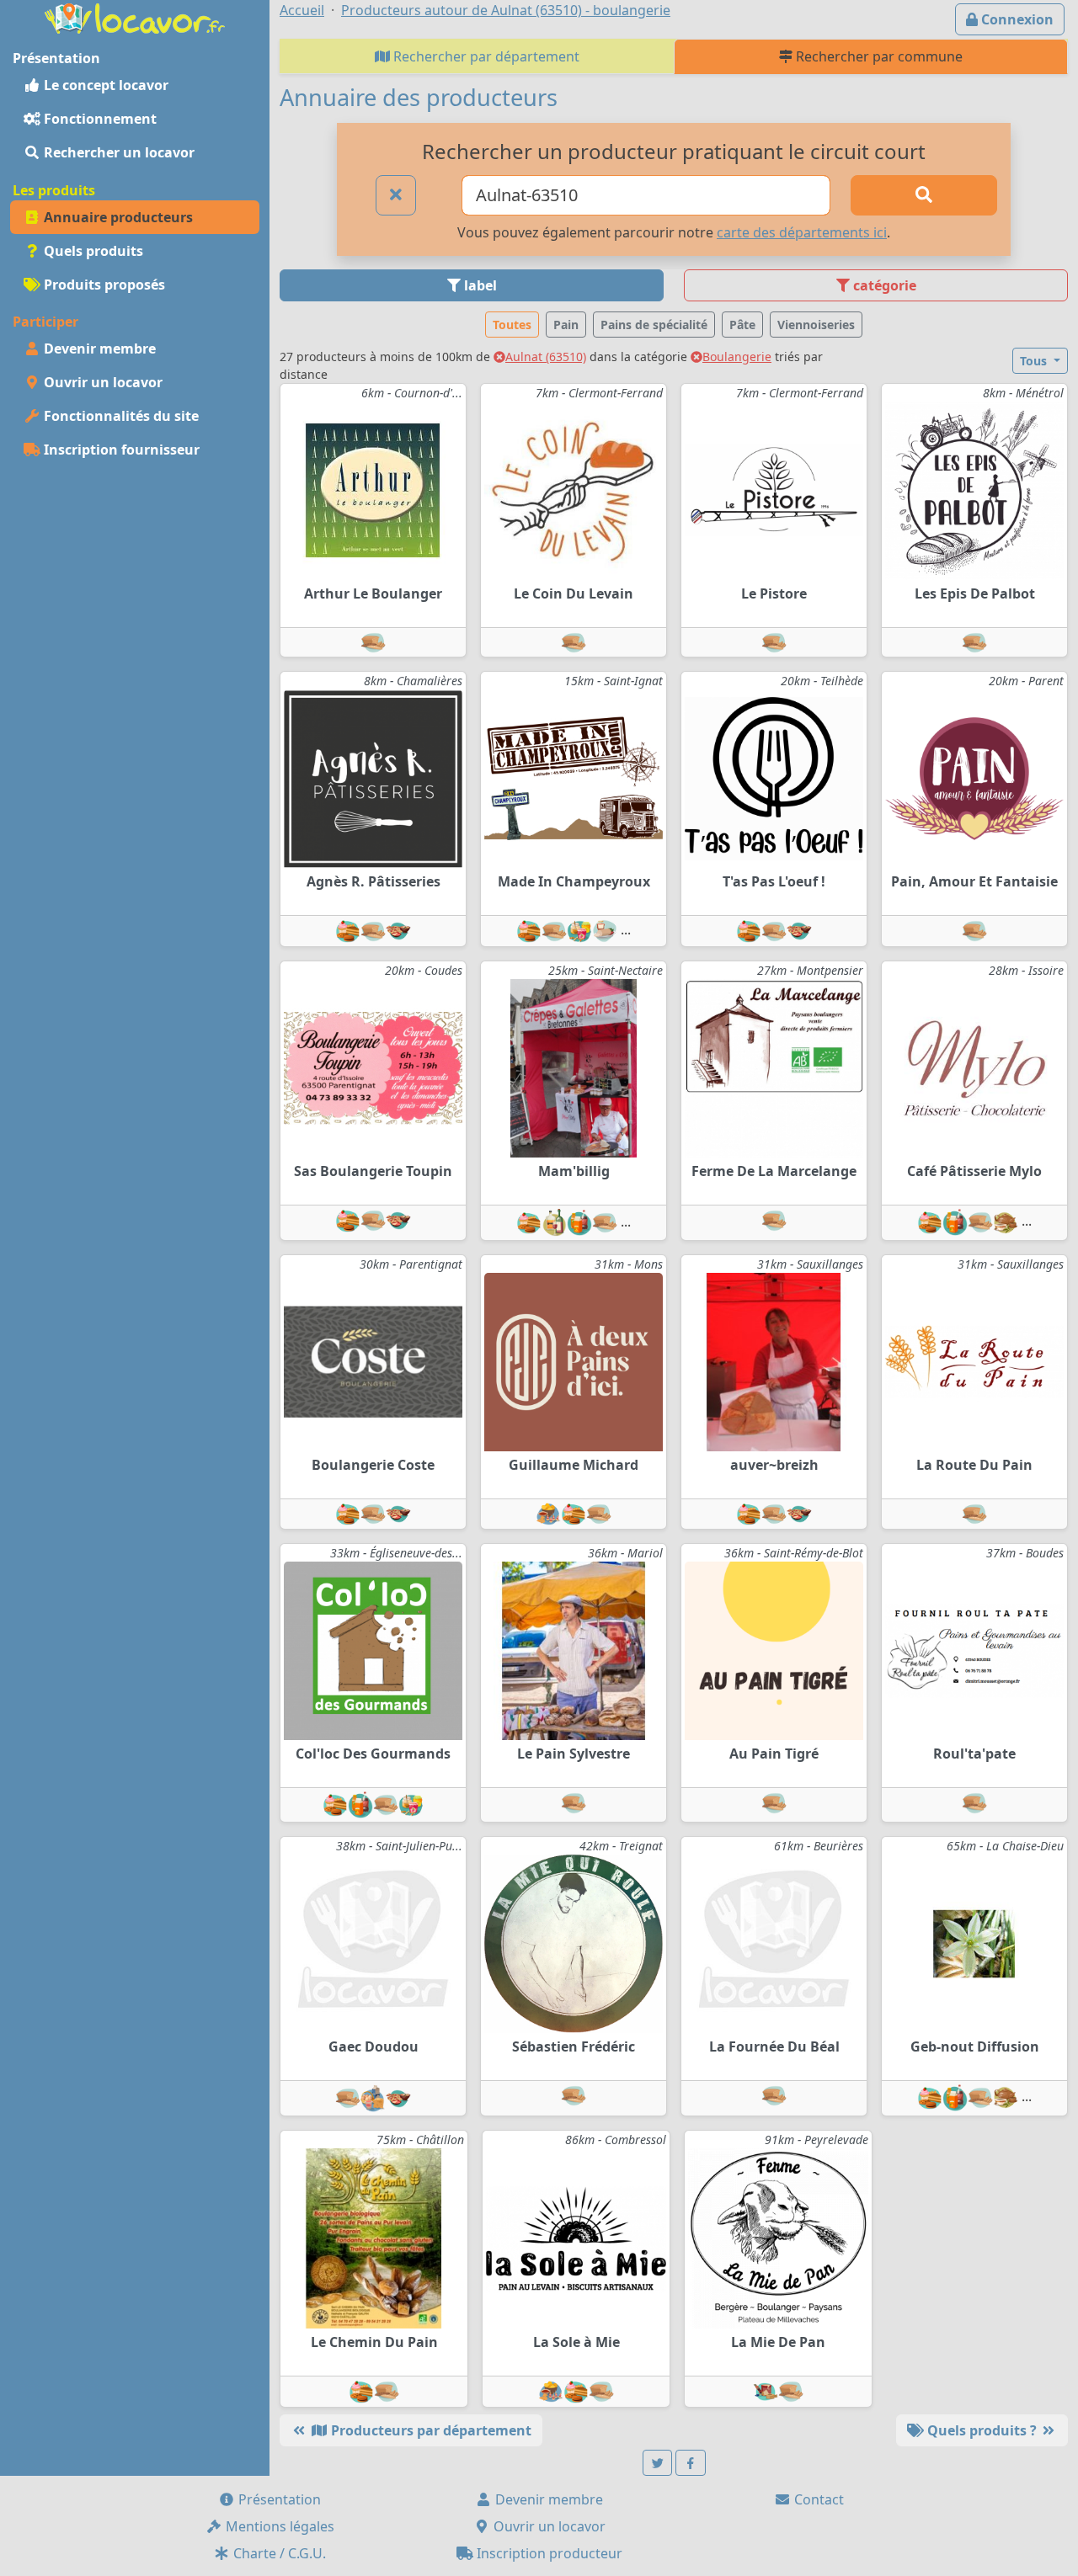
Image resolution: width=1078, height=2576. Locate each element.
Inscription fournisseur (120, 450)
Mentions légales (278, 2526)
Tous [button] (1035, 361)
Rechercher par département (485, 56)
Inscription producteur (548, 2553)
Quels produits (92, 251)
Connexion (1016, 19)
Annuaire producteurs (117, 217)
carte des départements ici (802, 232)
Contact (817, 2499)
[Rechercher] (924, 195)
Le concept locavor (104, 85)
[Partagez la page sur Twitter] (658, 2463)
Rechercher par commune (878, 56)
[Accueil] (135, 17)
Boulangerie (737, 357)
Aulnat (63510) (546, 357)
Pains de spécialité (654, 325)
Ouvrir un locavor (101, 382)
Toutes (512, 325)
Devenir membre (98, 349)
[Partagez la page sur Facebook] (691, 2463)
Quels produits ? (982, 2430)
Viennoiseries (816, 325)
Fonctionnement (99, 119)
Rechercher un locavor (117, 152)
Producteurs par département (430, 2430)
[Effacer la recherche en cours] (396, 195)
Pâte (742, 325)
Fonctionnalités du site (120, 416)
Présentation (278, 2499)
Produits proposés (103, 285)
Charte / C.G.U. (278, 2553)
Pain (566, 325)
